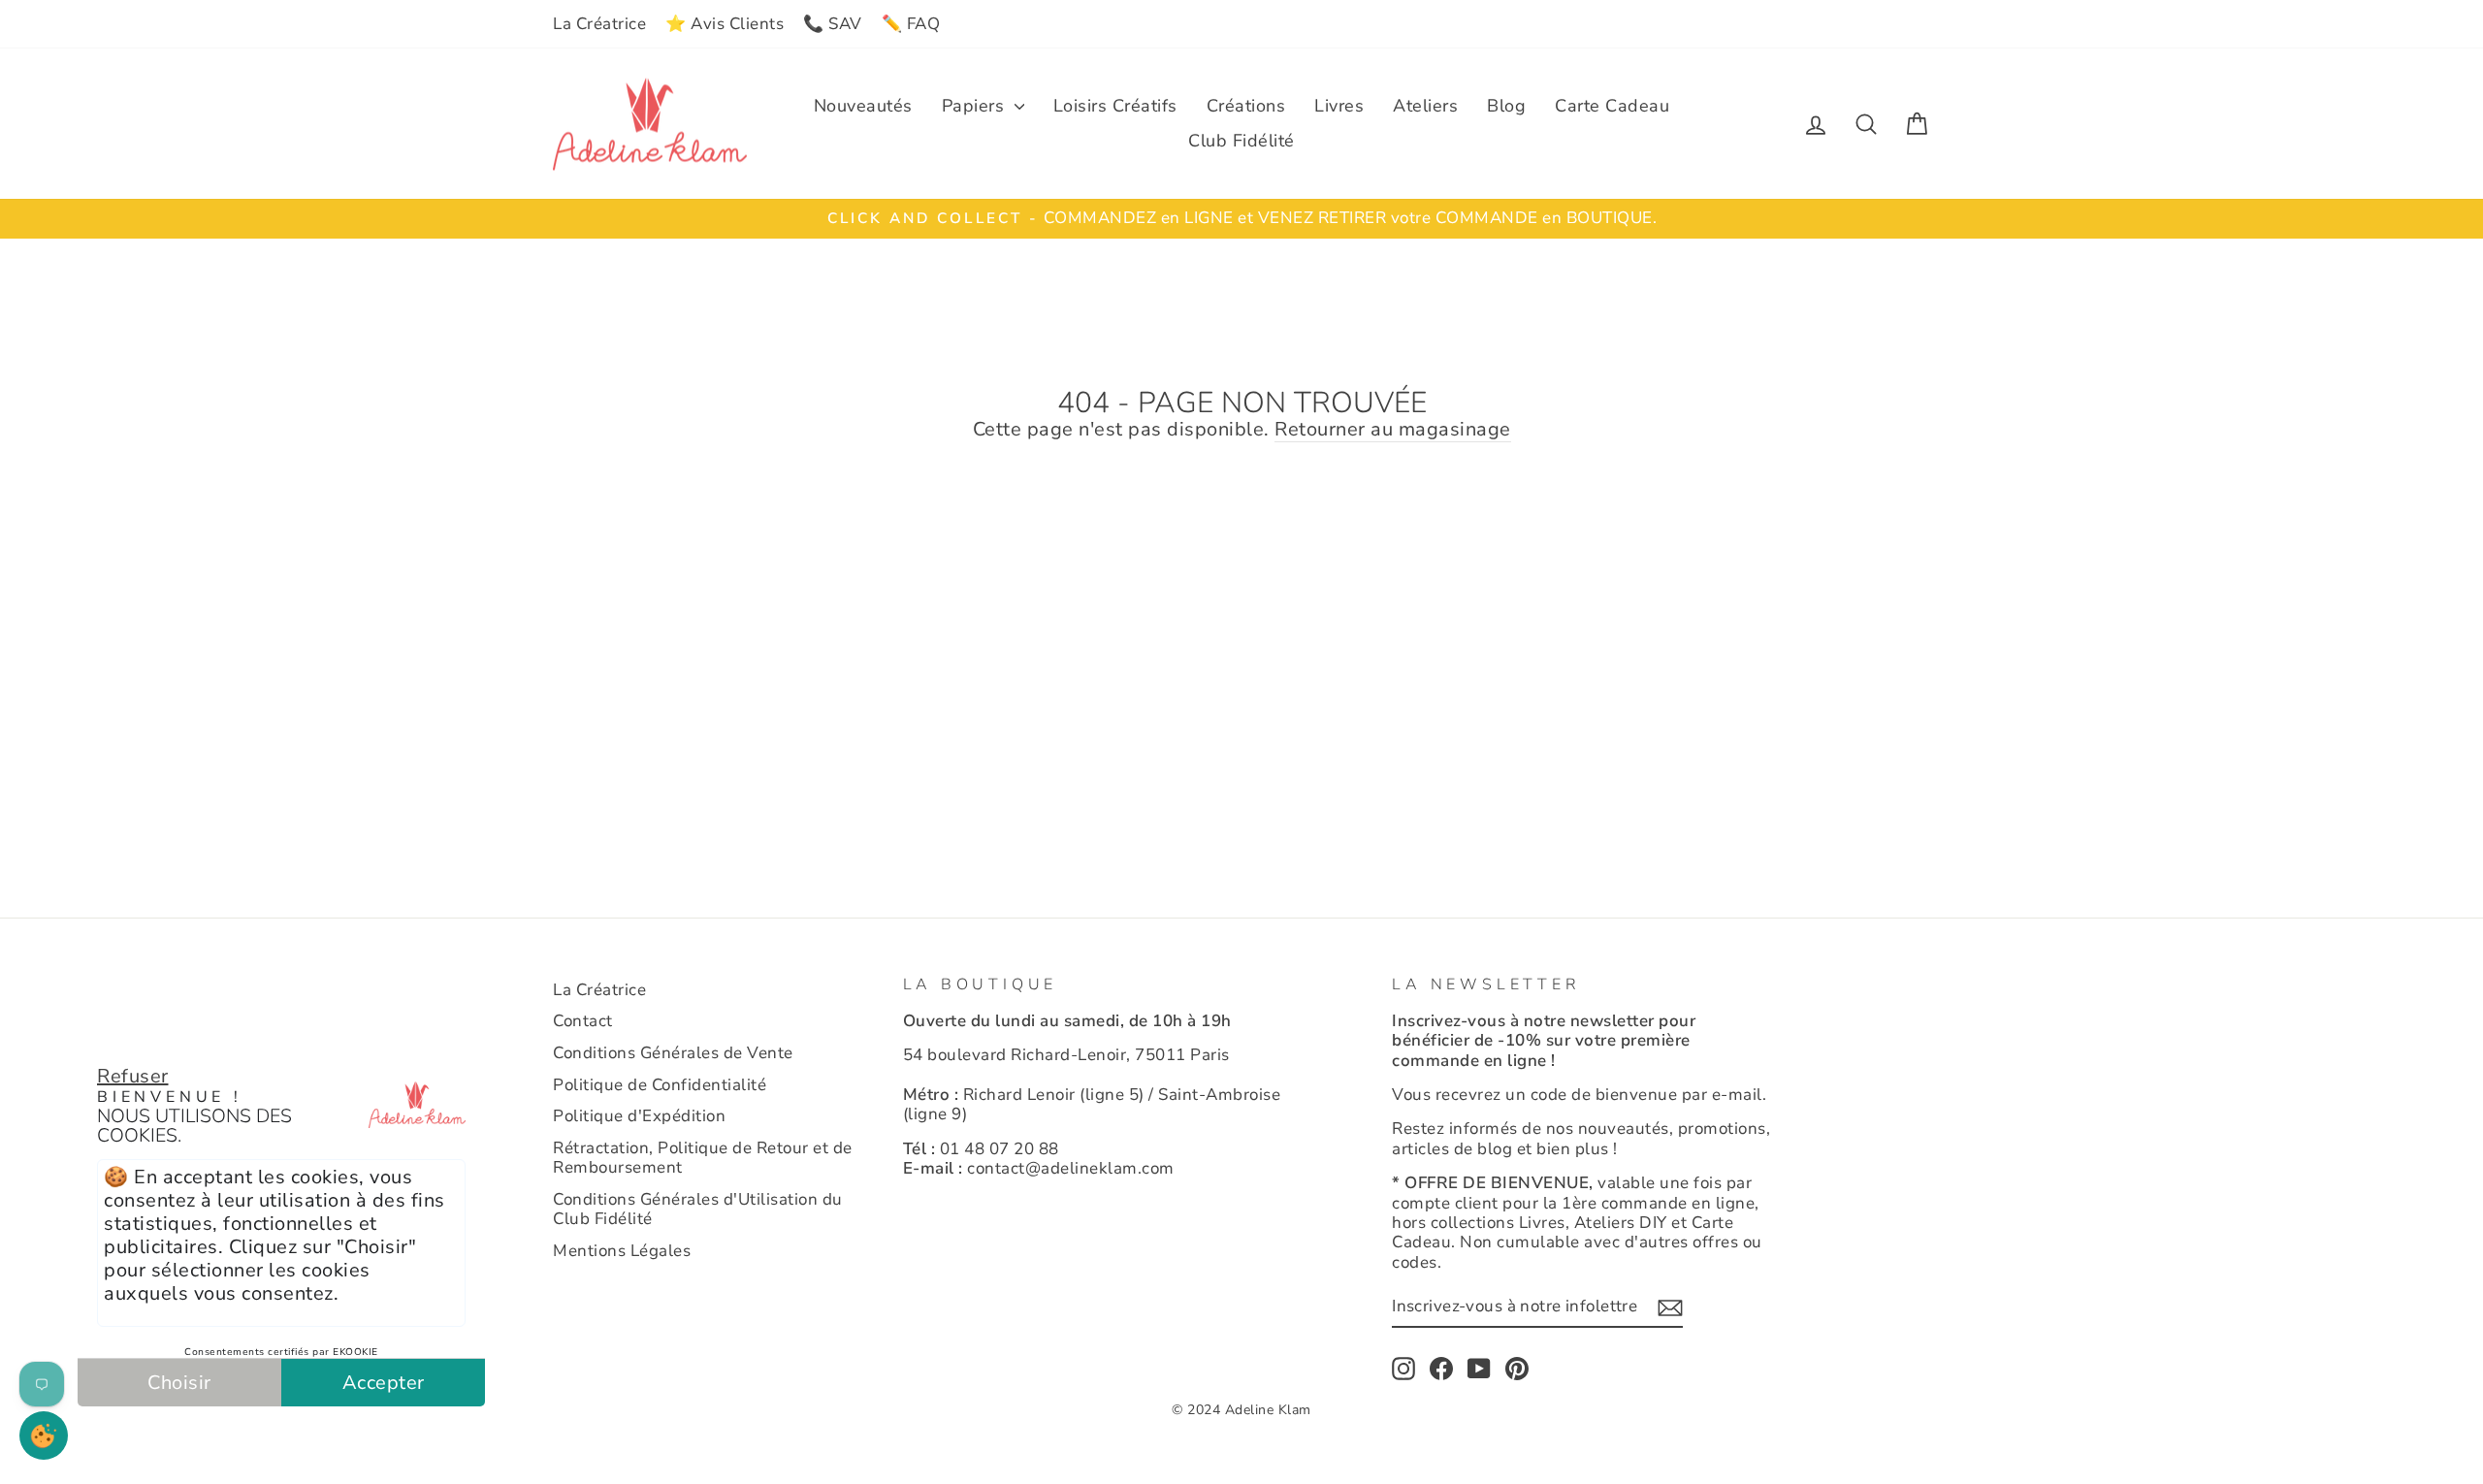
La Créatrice (599, 24)
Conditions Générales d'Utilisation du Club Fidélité (698, 1209)
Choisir (179, 1383)
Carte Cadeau (1612, 106)
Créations (1246, 106)
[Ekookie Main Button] (44, 1436)
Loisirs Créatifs (1115, 106)
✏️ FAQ (911, 24)
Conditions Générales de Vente (673, 1053)
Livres (1339, 106)
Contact (583, 1021)
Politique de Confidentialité (660, 1085)
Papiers (976, 106)
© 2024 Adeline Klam (1241, 1410)
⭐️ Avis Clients (725, 24)
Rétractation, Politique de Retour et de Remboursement (703, 1158)
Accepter (384, 1383)
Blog (1506, 106)
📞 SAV (833, 24)
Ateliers (1425, 106)
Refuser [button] (133, 1076)
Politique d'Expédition (639, 1116)
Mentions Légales (622, 1251)
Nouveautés (863, 106)
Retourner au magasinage (1393, 430)
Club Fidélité (1241, 141)
